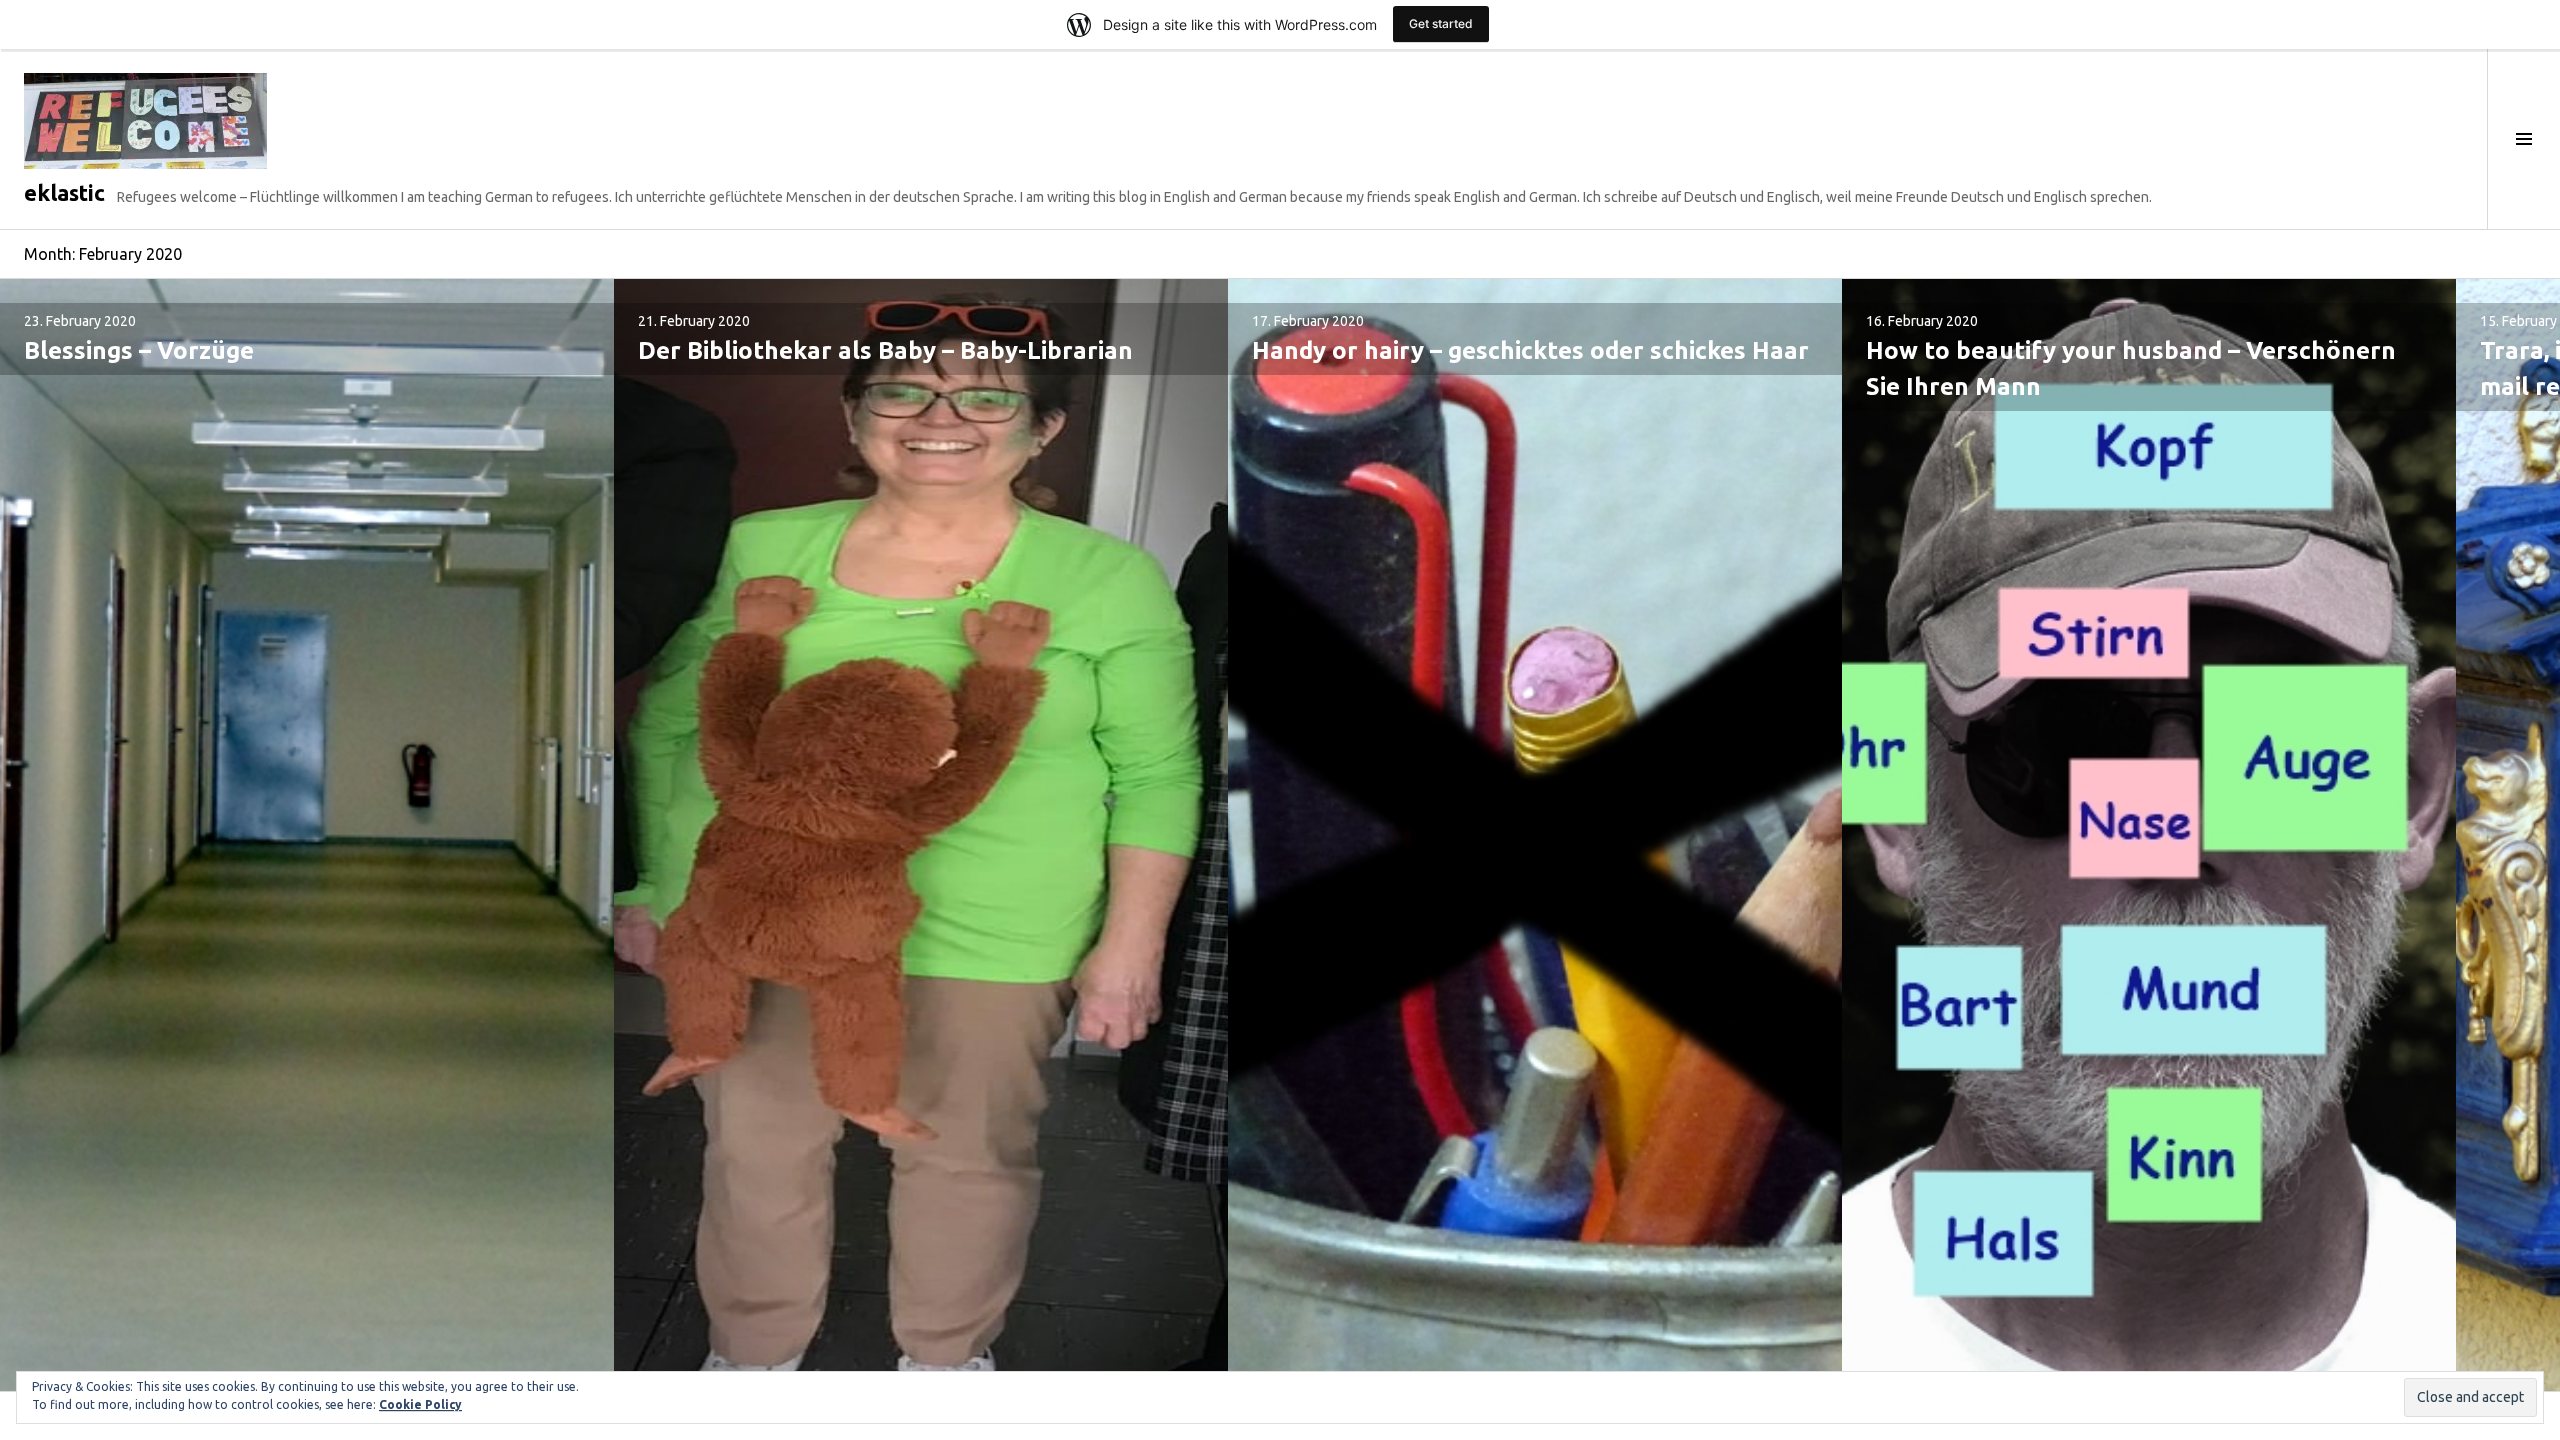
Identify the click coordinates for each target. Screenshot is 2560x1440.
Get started (1441, 23)
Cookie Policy (420, 1404)
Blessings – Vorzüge (139, 350)
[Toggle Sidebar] (2523, 139)
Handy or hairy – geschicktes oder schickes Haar (1530, 350)
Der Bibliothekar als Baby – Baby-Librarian (885, 350)
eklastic (64, 192)
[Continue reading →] (307, 835)
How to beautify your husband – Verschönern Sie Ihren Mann (2131, 368)
